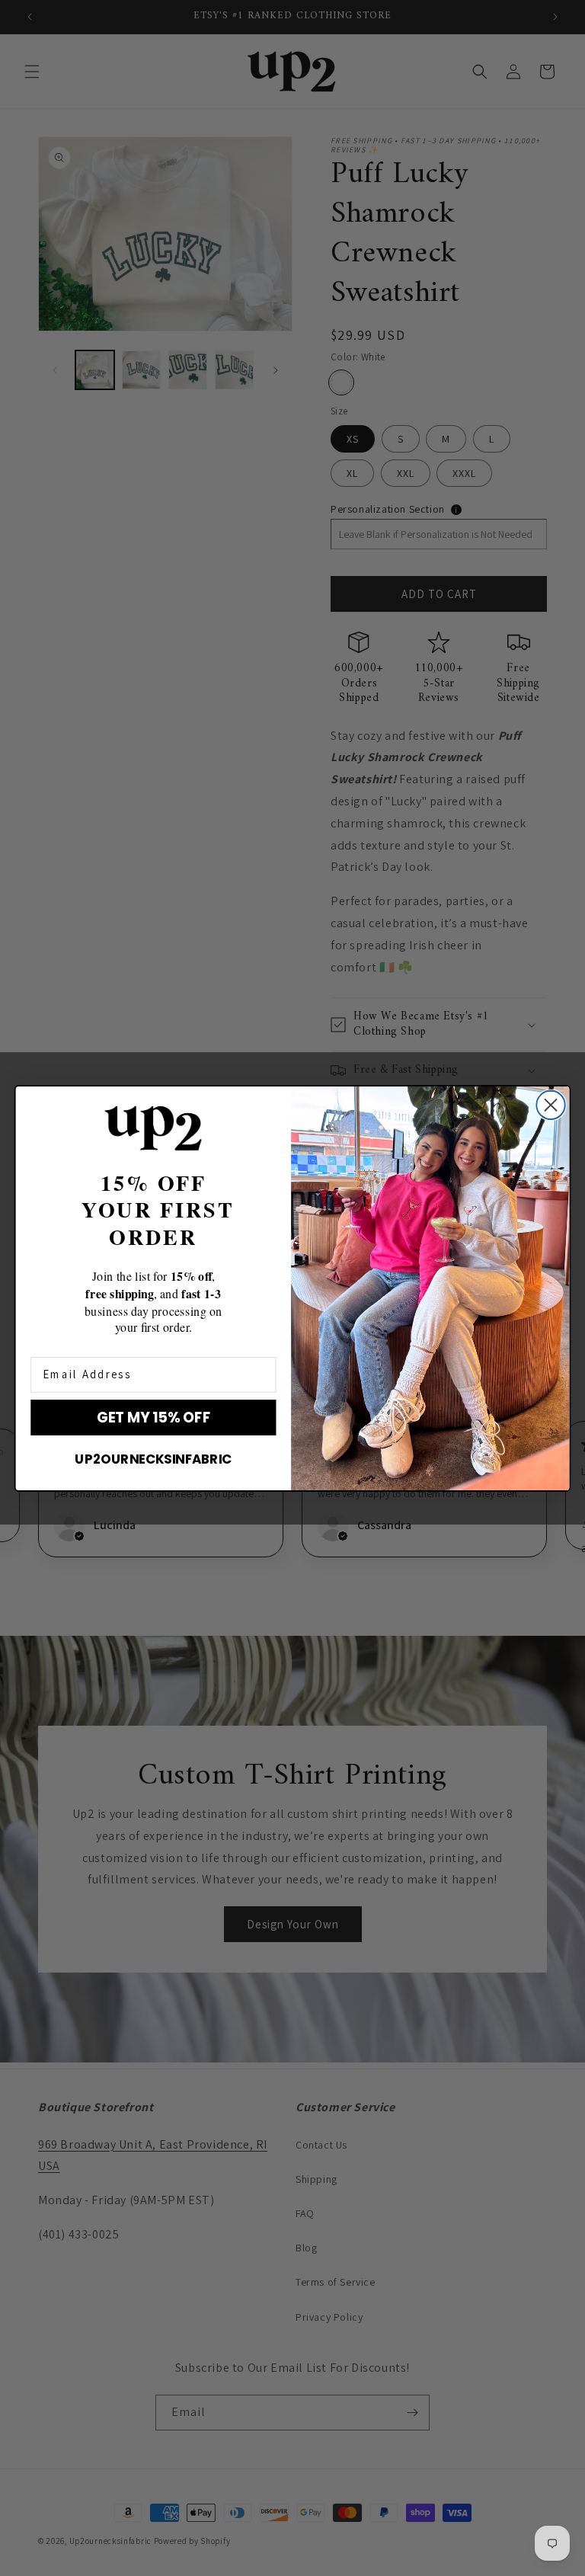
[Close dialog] (550, 1104)
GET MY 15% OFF (153, 1417)
